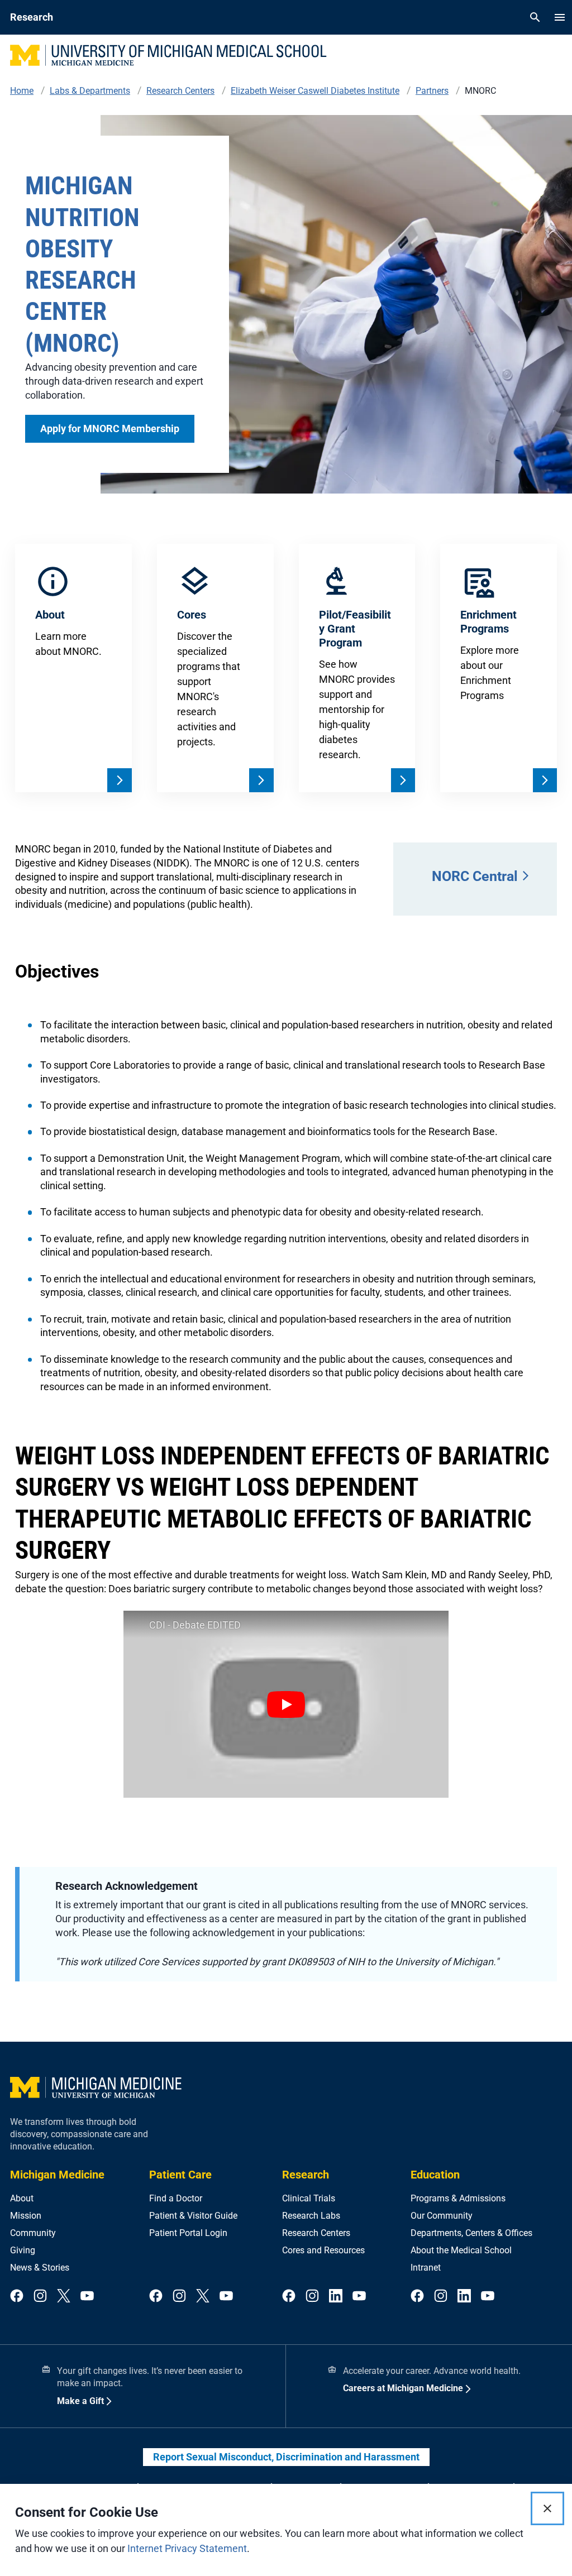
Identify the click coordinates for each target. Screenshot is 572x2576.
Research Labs (311, 2216)
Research (306, 2175)
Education (435, 2175)
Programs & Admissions (458, 2198)
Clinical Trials (309, 2198)
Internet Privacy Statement (187, 2548)
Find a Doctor (176, 2198)
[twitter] (64, 2297)
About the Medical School (461, 2250)
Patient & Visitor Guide (193, 2216)
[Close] (547, 2508)
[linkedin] (336, 2297)
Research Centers (316, 2233)
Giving (23, 2250)
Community (33, 2233)
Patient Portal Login (188, 2233)
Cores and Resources (323, 2250)
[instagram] (40, 2297)
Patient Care (180, 2175)
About (22, 2198)
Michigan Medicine (57, 2175)
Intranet (426, 2268)
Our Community (442, 2216)
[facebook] (17, 2297)
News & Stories (40, 2268)
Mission (26, 2216)
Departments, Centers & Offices (471, 2233)
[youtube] (87, 2297)
